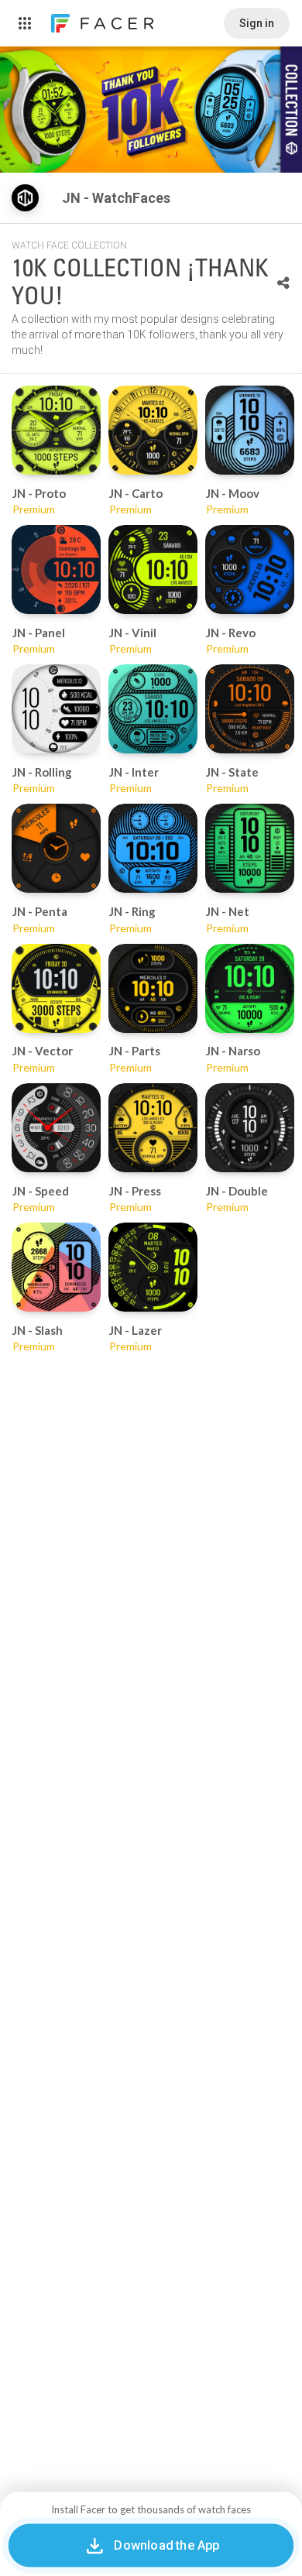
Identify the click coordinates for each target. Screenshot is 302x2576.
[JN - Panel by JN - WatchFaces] (56, 569)
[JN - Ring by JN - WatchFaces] (153, 848)
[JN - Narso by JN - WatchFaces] (250, 988)
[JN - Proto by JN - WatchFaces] (56, 430)
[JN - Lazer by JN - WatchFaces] (153, 1267)
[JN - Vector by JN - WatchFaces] (56, 988)
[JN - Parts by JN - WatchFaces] (153, 988)
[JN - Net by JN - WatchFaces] (250, 848)
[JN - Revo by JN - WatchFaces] (250, 569)
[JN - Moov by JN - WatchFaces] (250, 430)
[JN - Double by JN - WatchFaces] (250, 1128)
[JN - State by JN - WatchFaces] (250, 709)
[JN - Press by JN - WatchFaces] (153, 1128)
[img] (25, 198)
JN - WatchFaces (118, 198)
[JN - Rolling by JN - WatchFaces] (56, 709)
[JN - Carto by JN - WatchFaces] (153, 430)
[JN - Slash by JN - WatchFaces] (56, 1267)
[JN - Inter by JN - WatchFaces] (153, 709)
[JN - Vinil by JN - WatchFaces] (153, 569)
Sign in (257, 23)
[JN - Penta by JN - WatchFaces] (56, 848)
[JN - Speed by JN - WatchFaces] (56, 1128)
